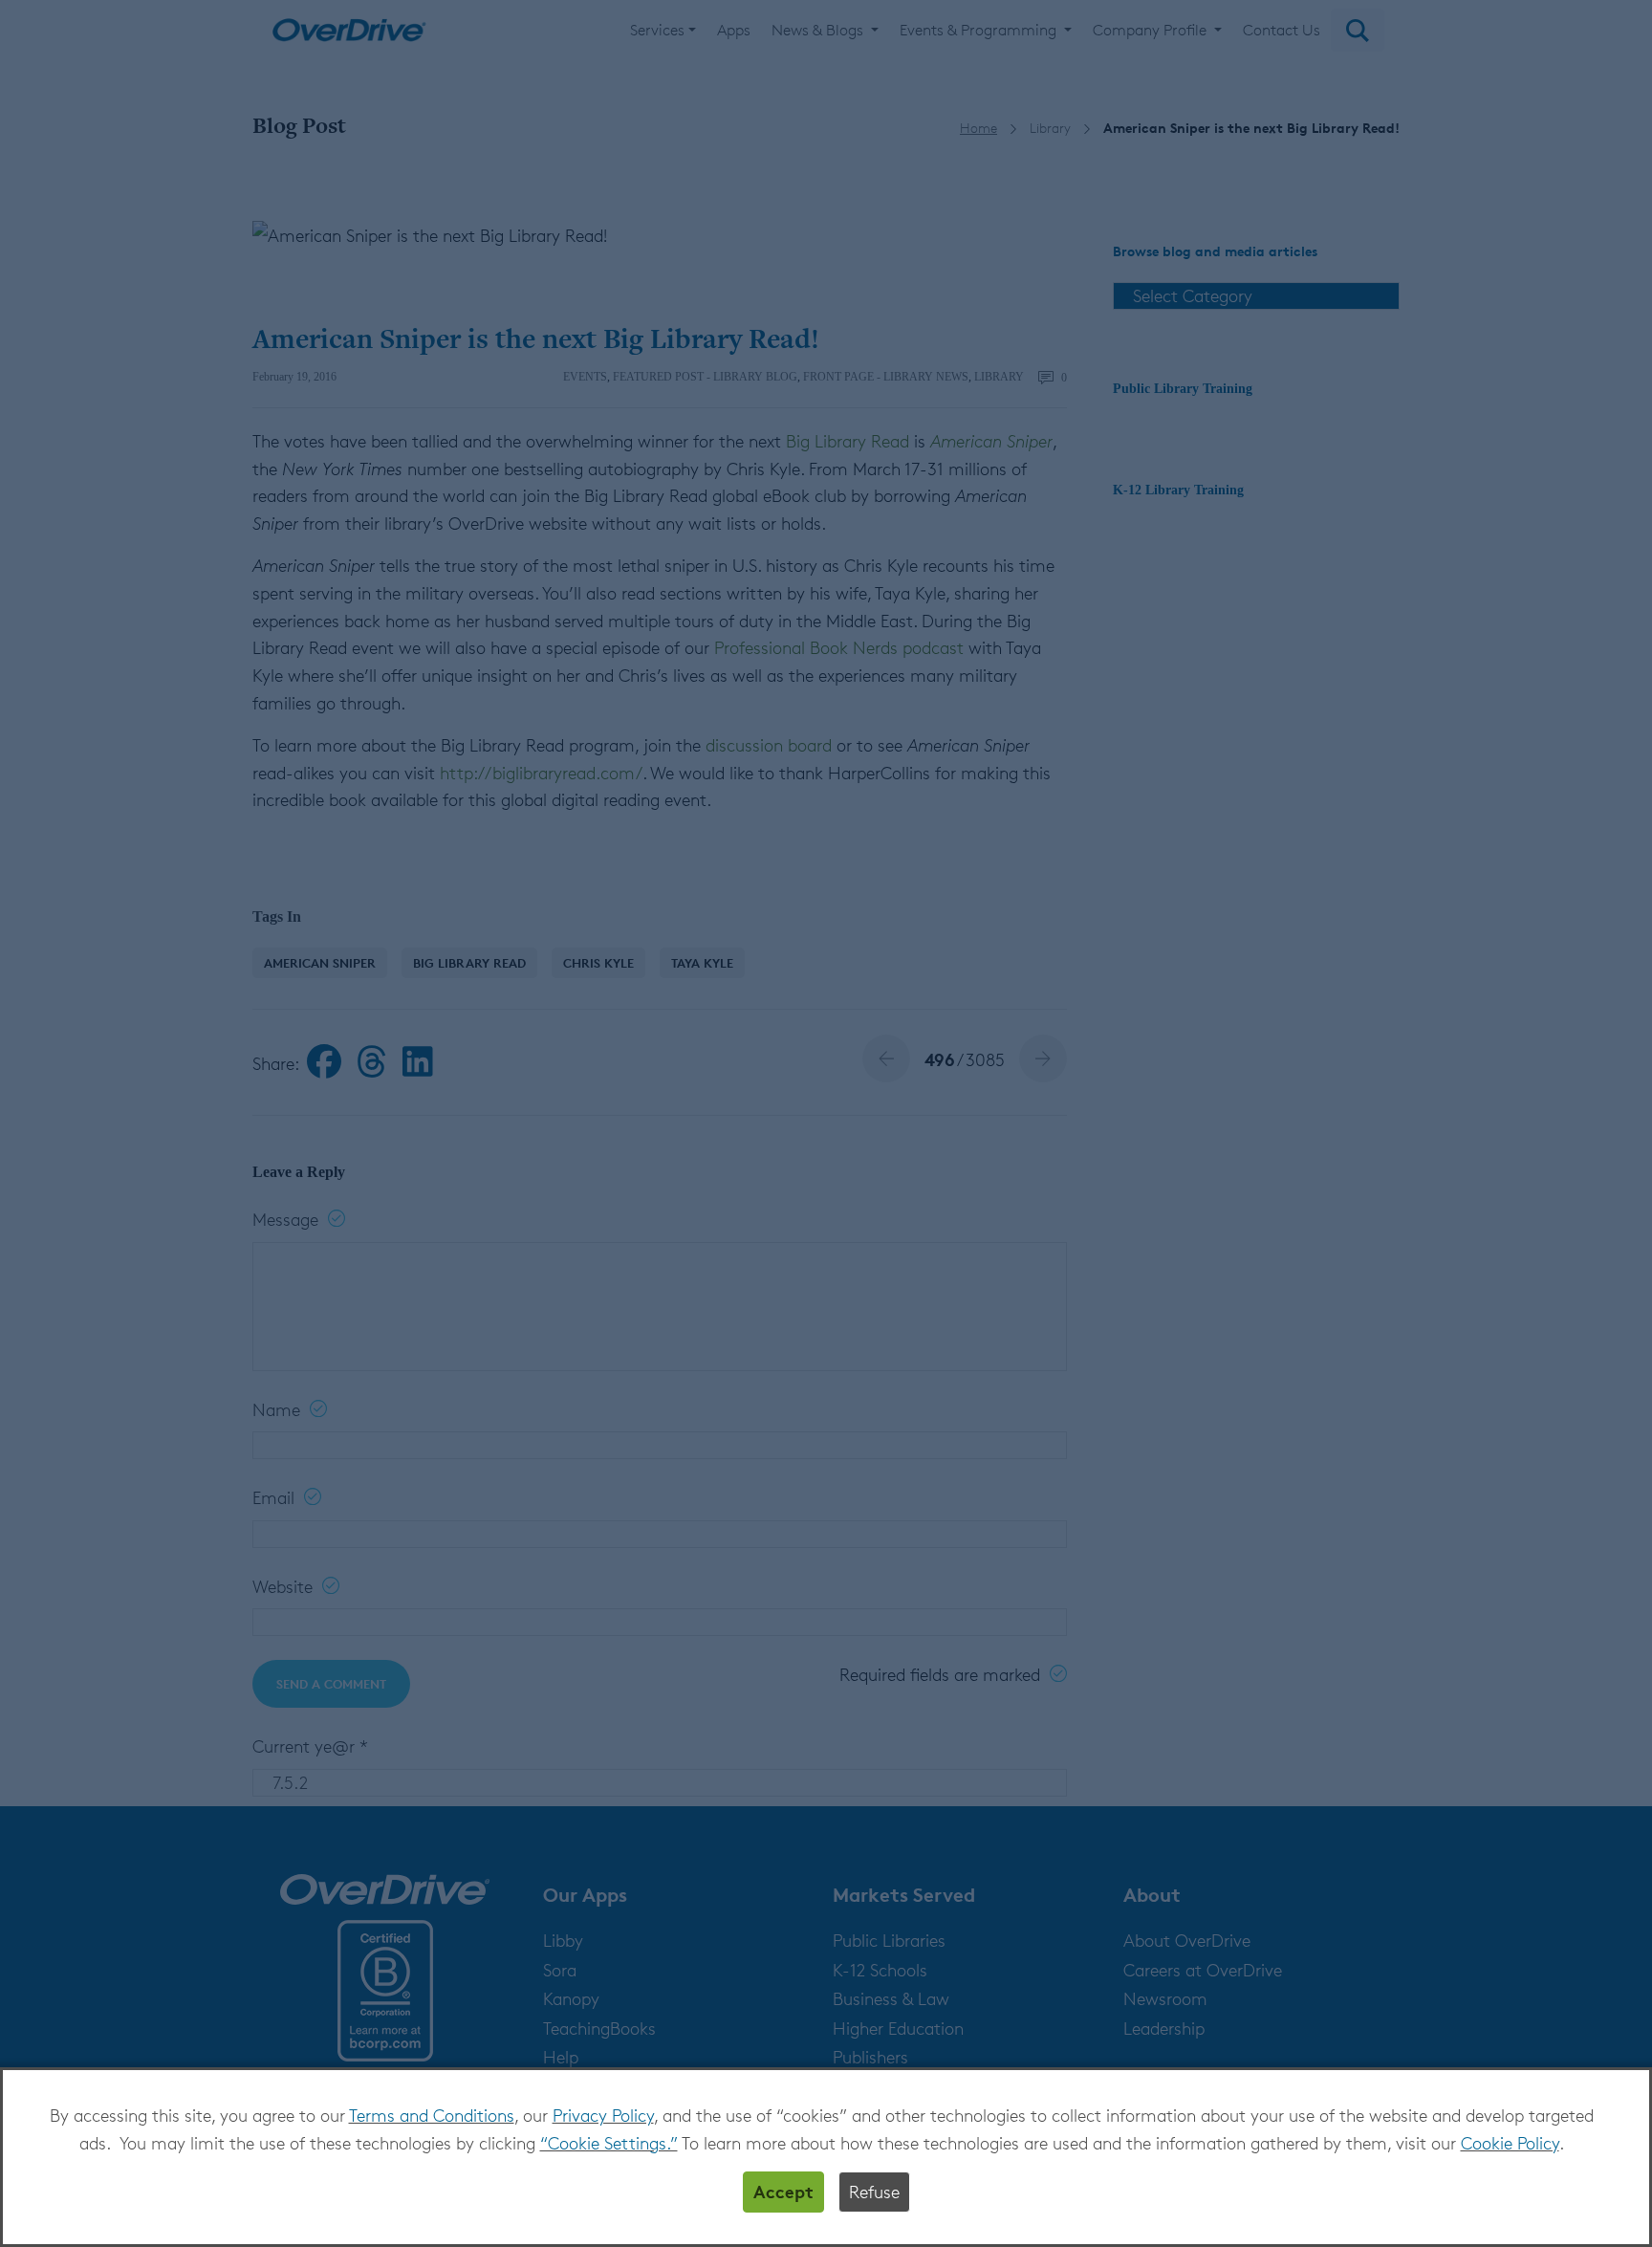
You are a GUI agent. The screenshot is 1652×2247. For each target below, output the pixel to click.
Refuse (874, 2192)
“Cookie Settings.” (609, 2143)
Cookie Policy (1510, 2143)
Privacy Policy (603, 2115)
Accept (783, 2191)
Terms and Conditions (432, 2115)
